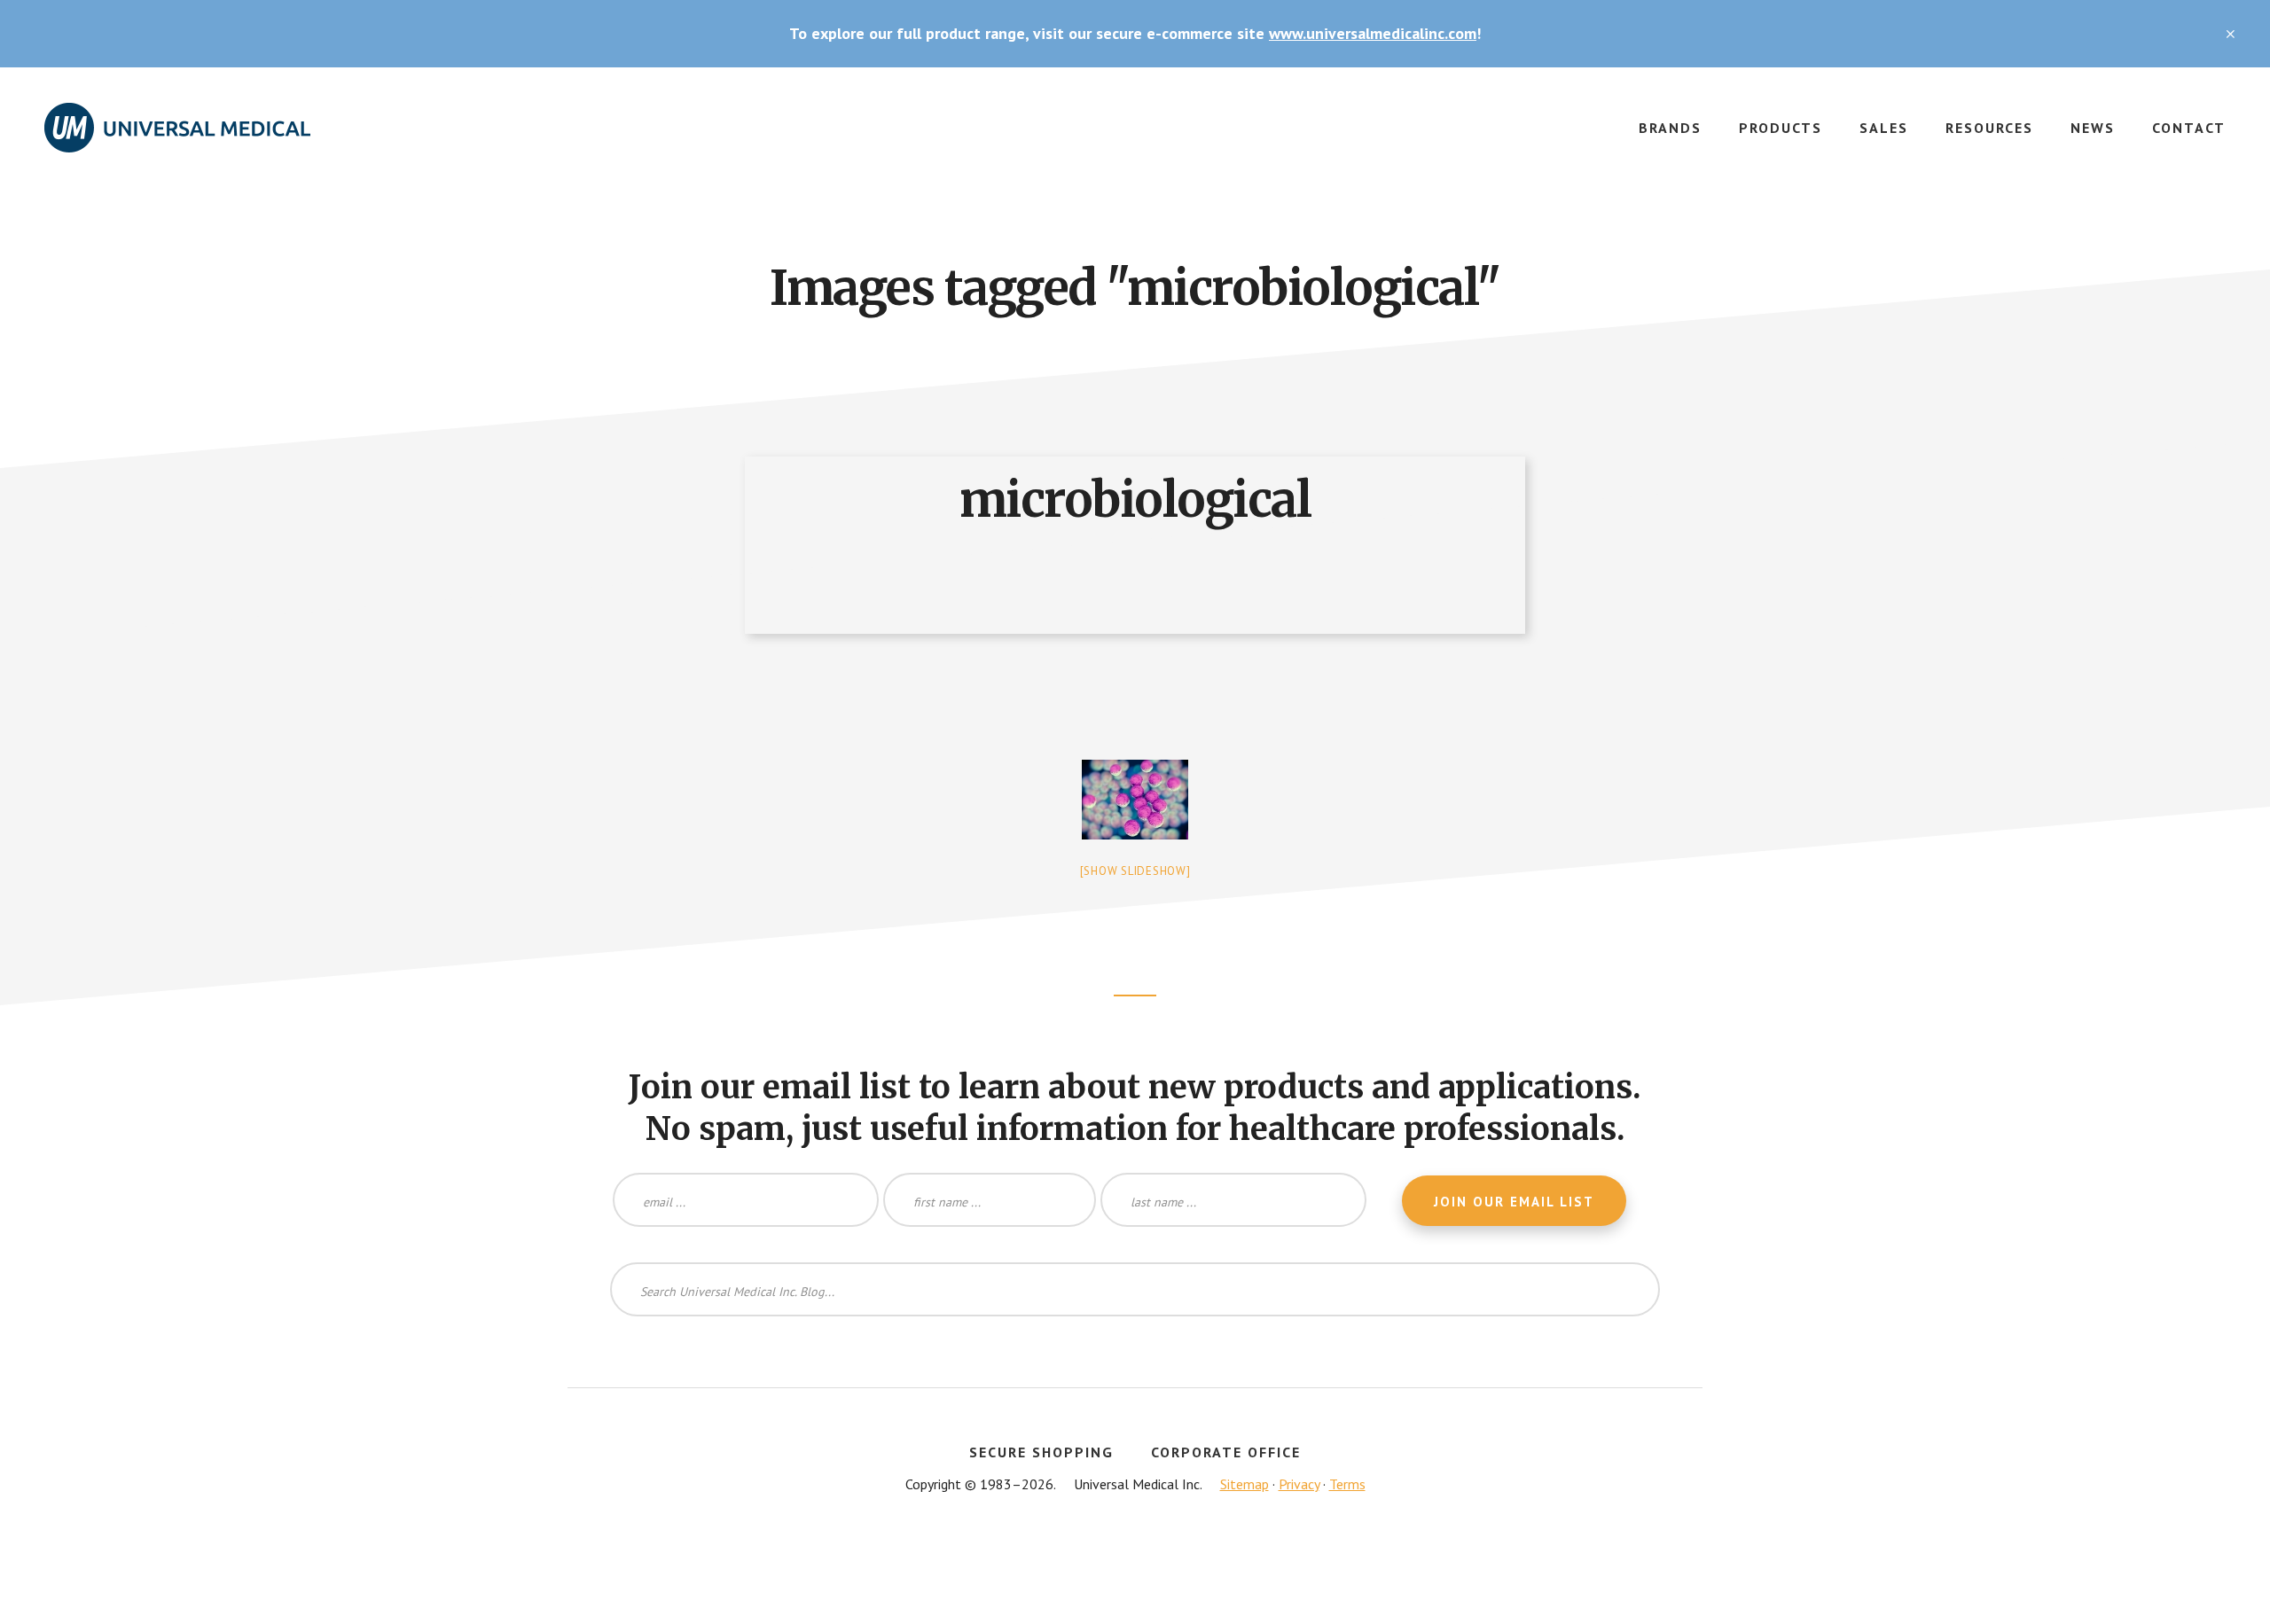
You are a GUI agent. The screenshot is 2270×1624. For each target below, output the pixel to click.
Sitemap (1245, 1484)
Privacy (1299, 1484)
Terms (1347, 1484)
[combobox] (1135, 1289)
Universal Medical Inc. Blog (177, 138)
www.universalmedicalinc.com (1373, 33)
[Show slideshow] (1135, 871)
